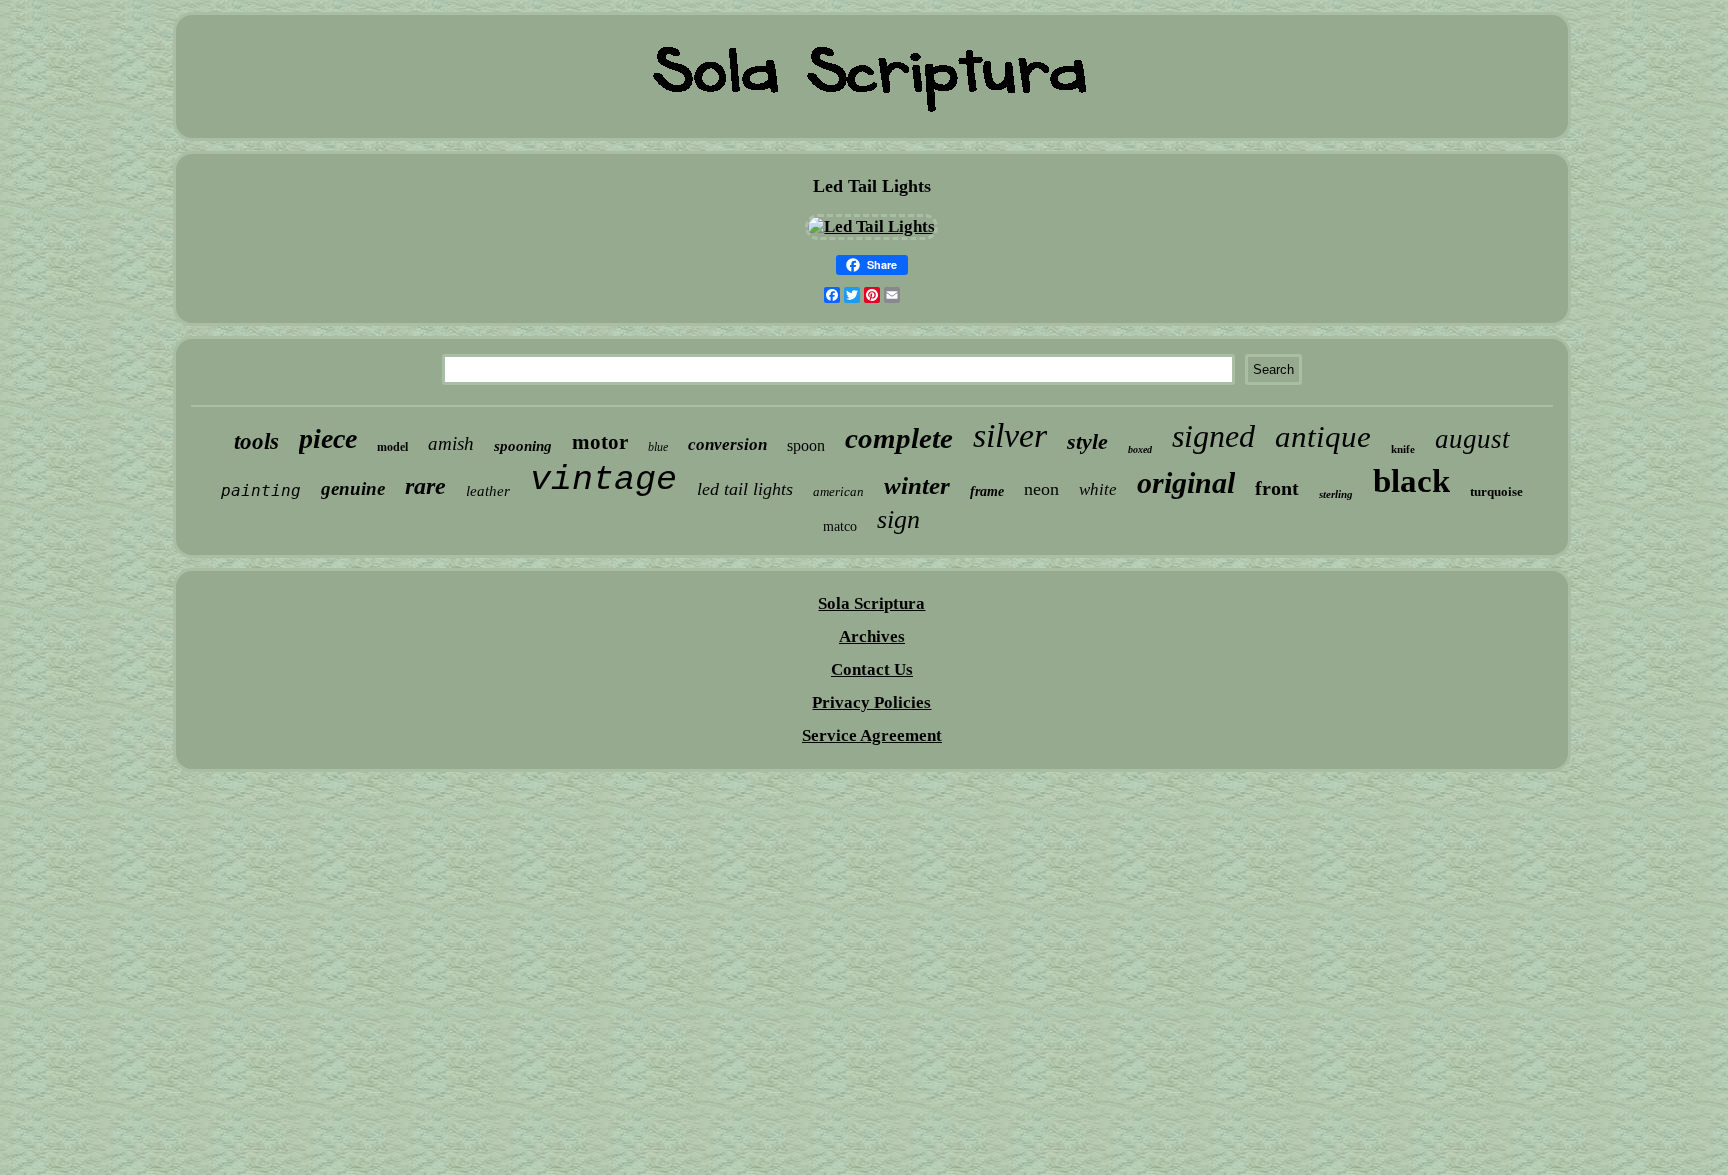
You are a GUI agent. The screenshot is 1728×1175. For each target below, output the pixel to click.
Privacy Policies (871, 702)
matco (840, 526)
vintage (603, 480)
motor (600, 442)
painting (261, 490)
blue (658, 447)
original (1186, 482)
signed (1213, 436)
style (1087, 441)
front (1277, 488)
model (392, 447)
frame (987, 491)
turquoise (1496, 491)
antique (1323, 436)
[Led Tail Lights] (871, 226)
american (838, 491)
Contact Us (872, 669)
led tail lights (745, 489)
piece (328, 438)
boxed (1140, 449)
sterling (1336, 494)
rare (425, 486)
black (1411, 481)
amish (451, 443)
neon (1041, 489)
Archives (872, 636)
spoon (806, 445)
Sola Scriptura (871, 603)
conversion (727, 444)
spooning (523, 446)
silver (1010, 435)
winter (917, 485)
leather (488, 491)
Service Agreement (872, 735)
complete (899, 438)
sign (898, 519)
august (1472, 439)
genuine (353, 488)
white (1098, 489)
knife (1403, 449)
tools (256, 441)
